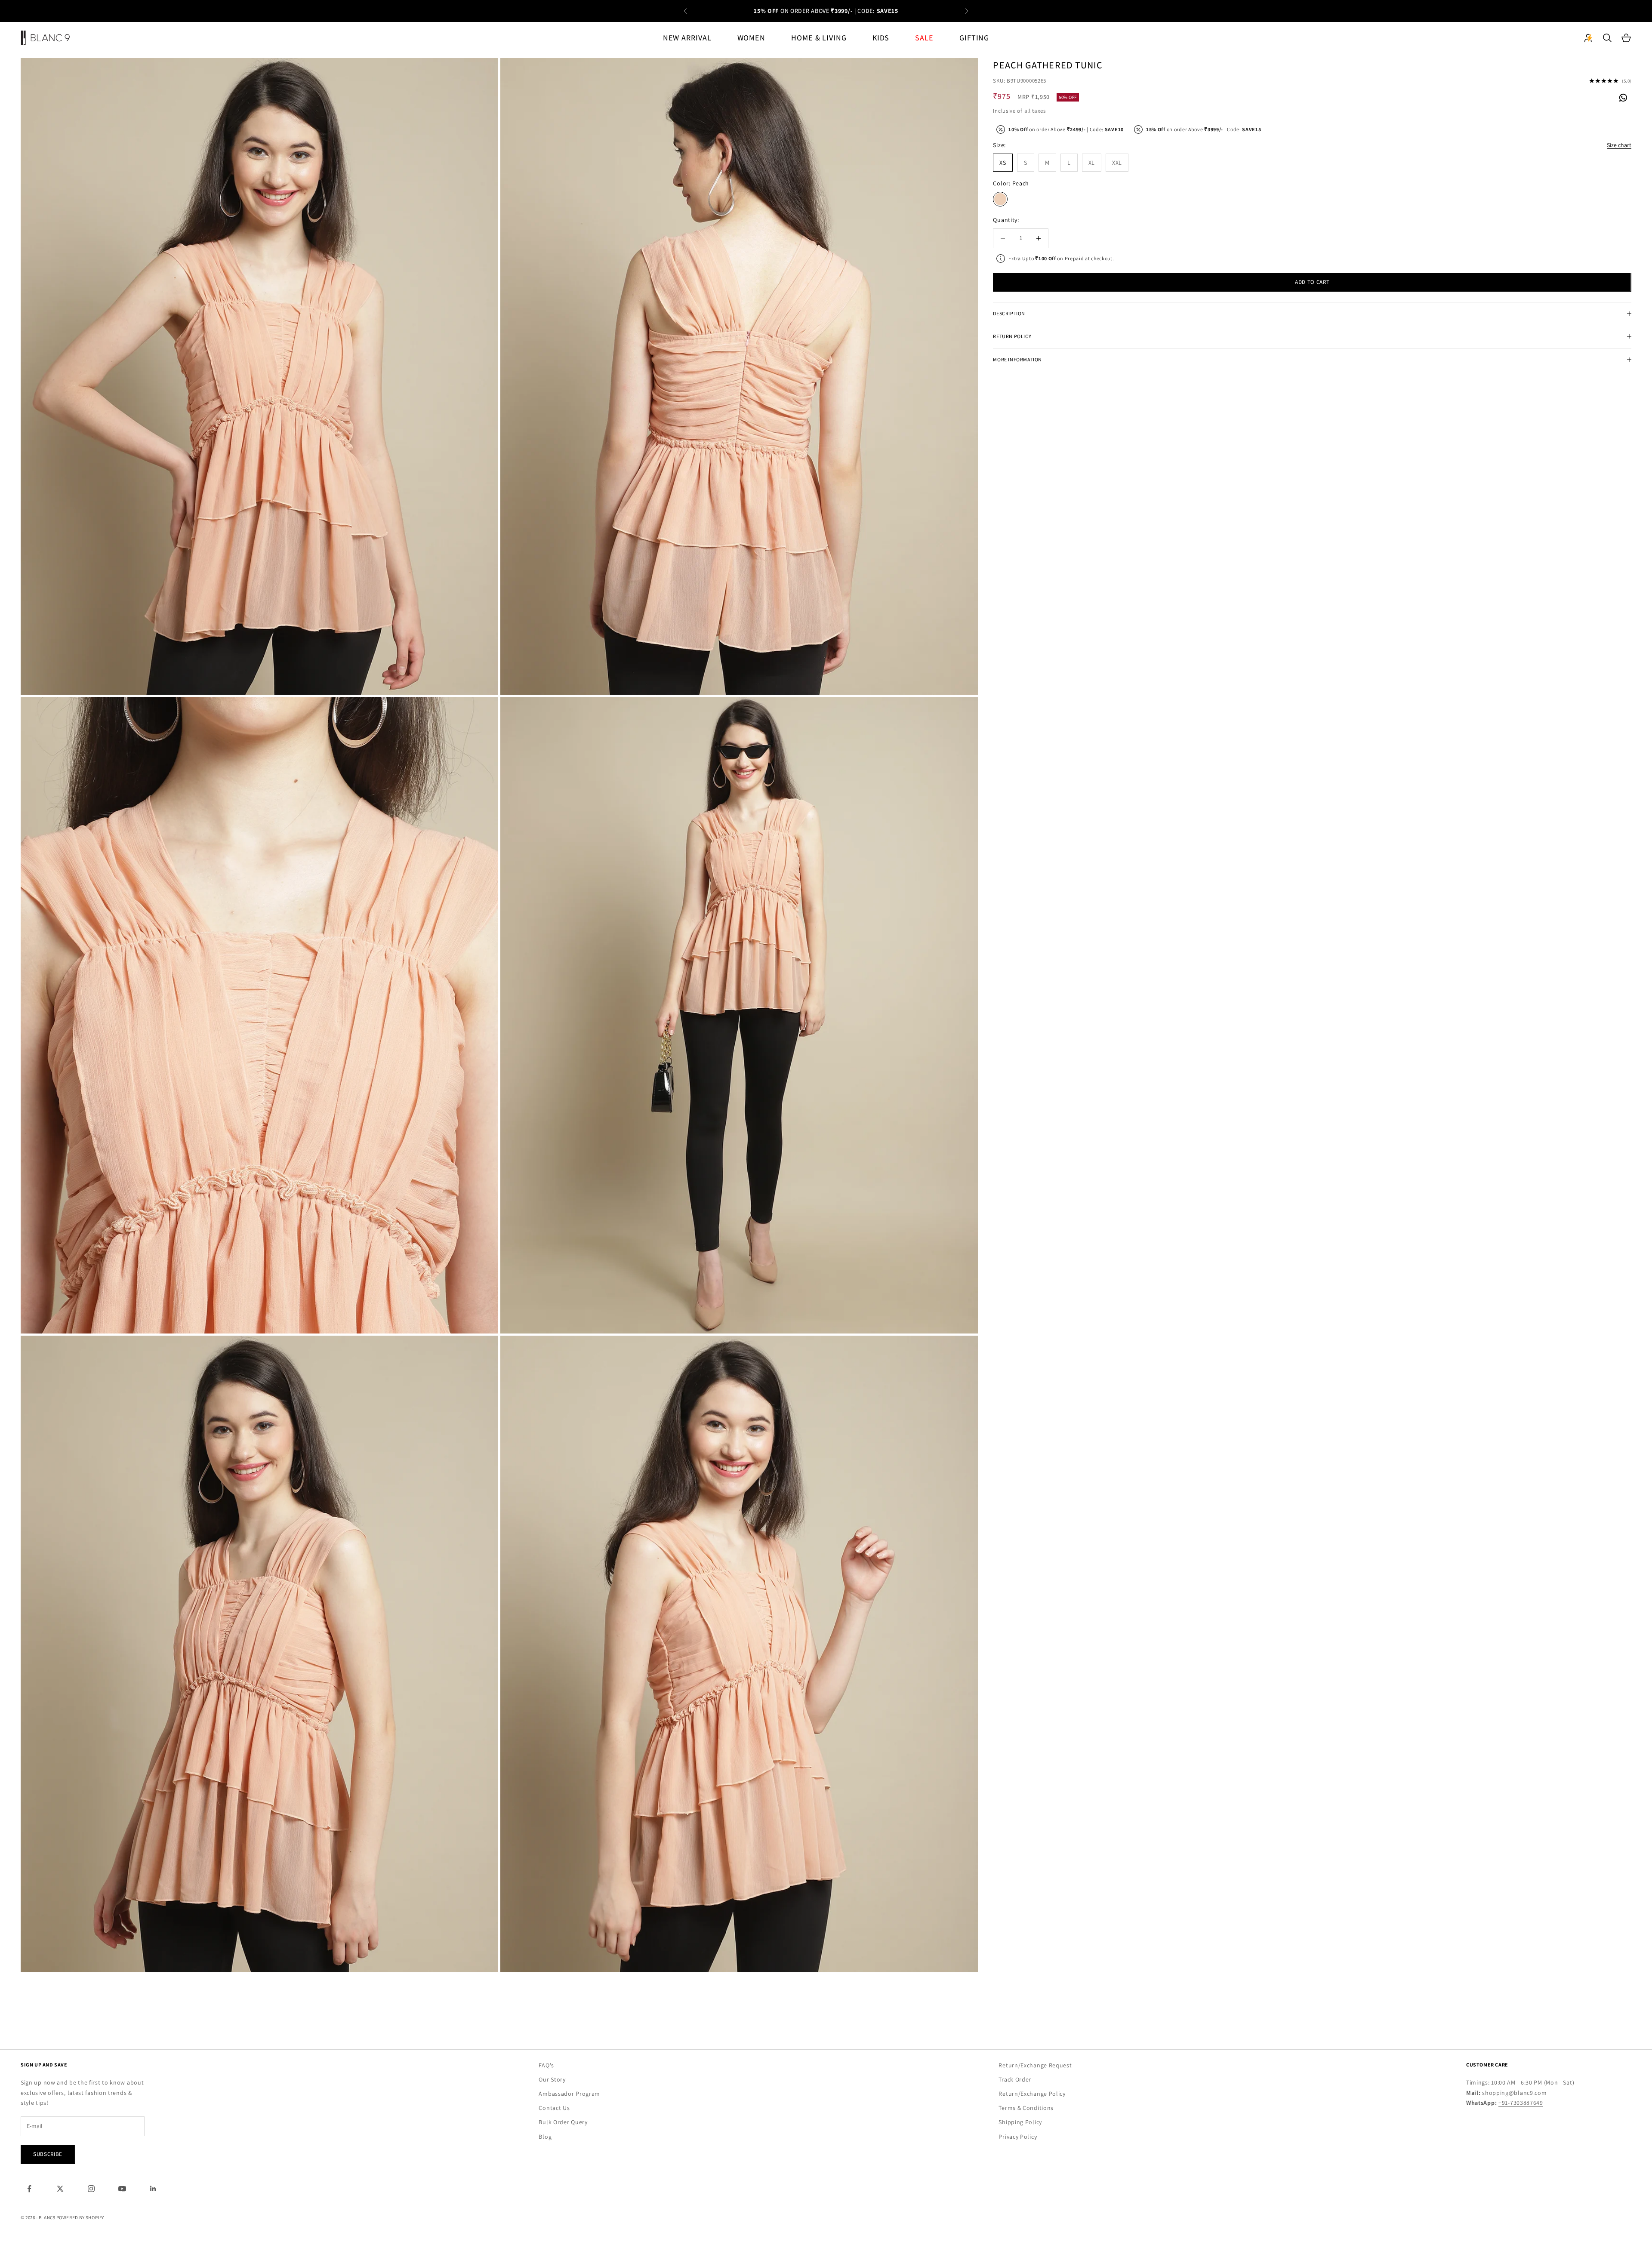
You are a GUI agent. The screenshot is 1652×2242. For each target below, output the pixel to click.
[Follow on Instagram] (91, 2189)
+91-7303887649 (1521, 2103)
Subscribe (48, 2154)
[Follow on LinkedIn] (153, 2189)
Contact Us (554, 2108)
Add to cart (1312, 282)
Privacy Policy (1018, 2137)
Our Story (552, 2079)
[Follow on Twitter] (60, 2189)
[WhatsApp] (1623, 98)
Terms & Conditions (1026, 2108)
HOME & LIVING (819, 38)
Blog (545, 2137)
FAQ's (546, 2065)
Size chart (1619, 145)
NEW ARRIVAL (687, 38)
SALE (924, 38)
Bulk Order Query (563, 2122)
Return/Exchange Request (1035, 2065)
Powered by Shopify (80, 2217)
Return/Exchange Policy (1032, 2094)
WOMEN (752, 38)
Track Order (1015, 2079)
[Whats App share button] (1623, 97)
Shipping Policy (1020, 2122)
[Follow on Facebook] (29, 2189)
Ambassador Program (569, 2094)
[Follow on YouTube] (122, 2189)
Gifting (974, 38)
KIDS (881, 38)
